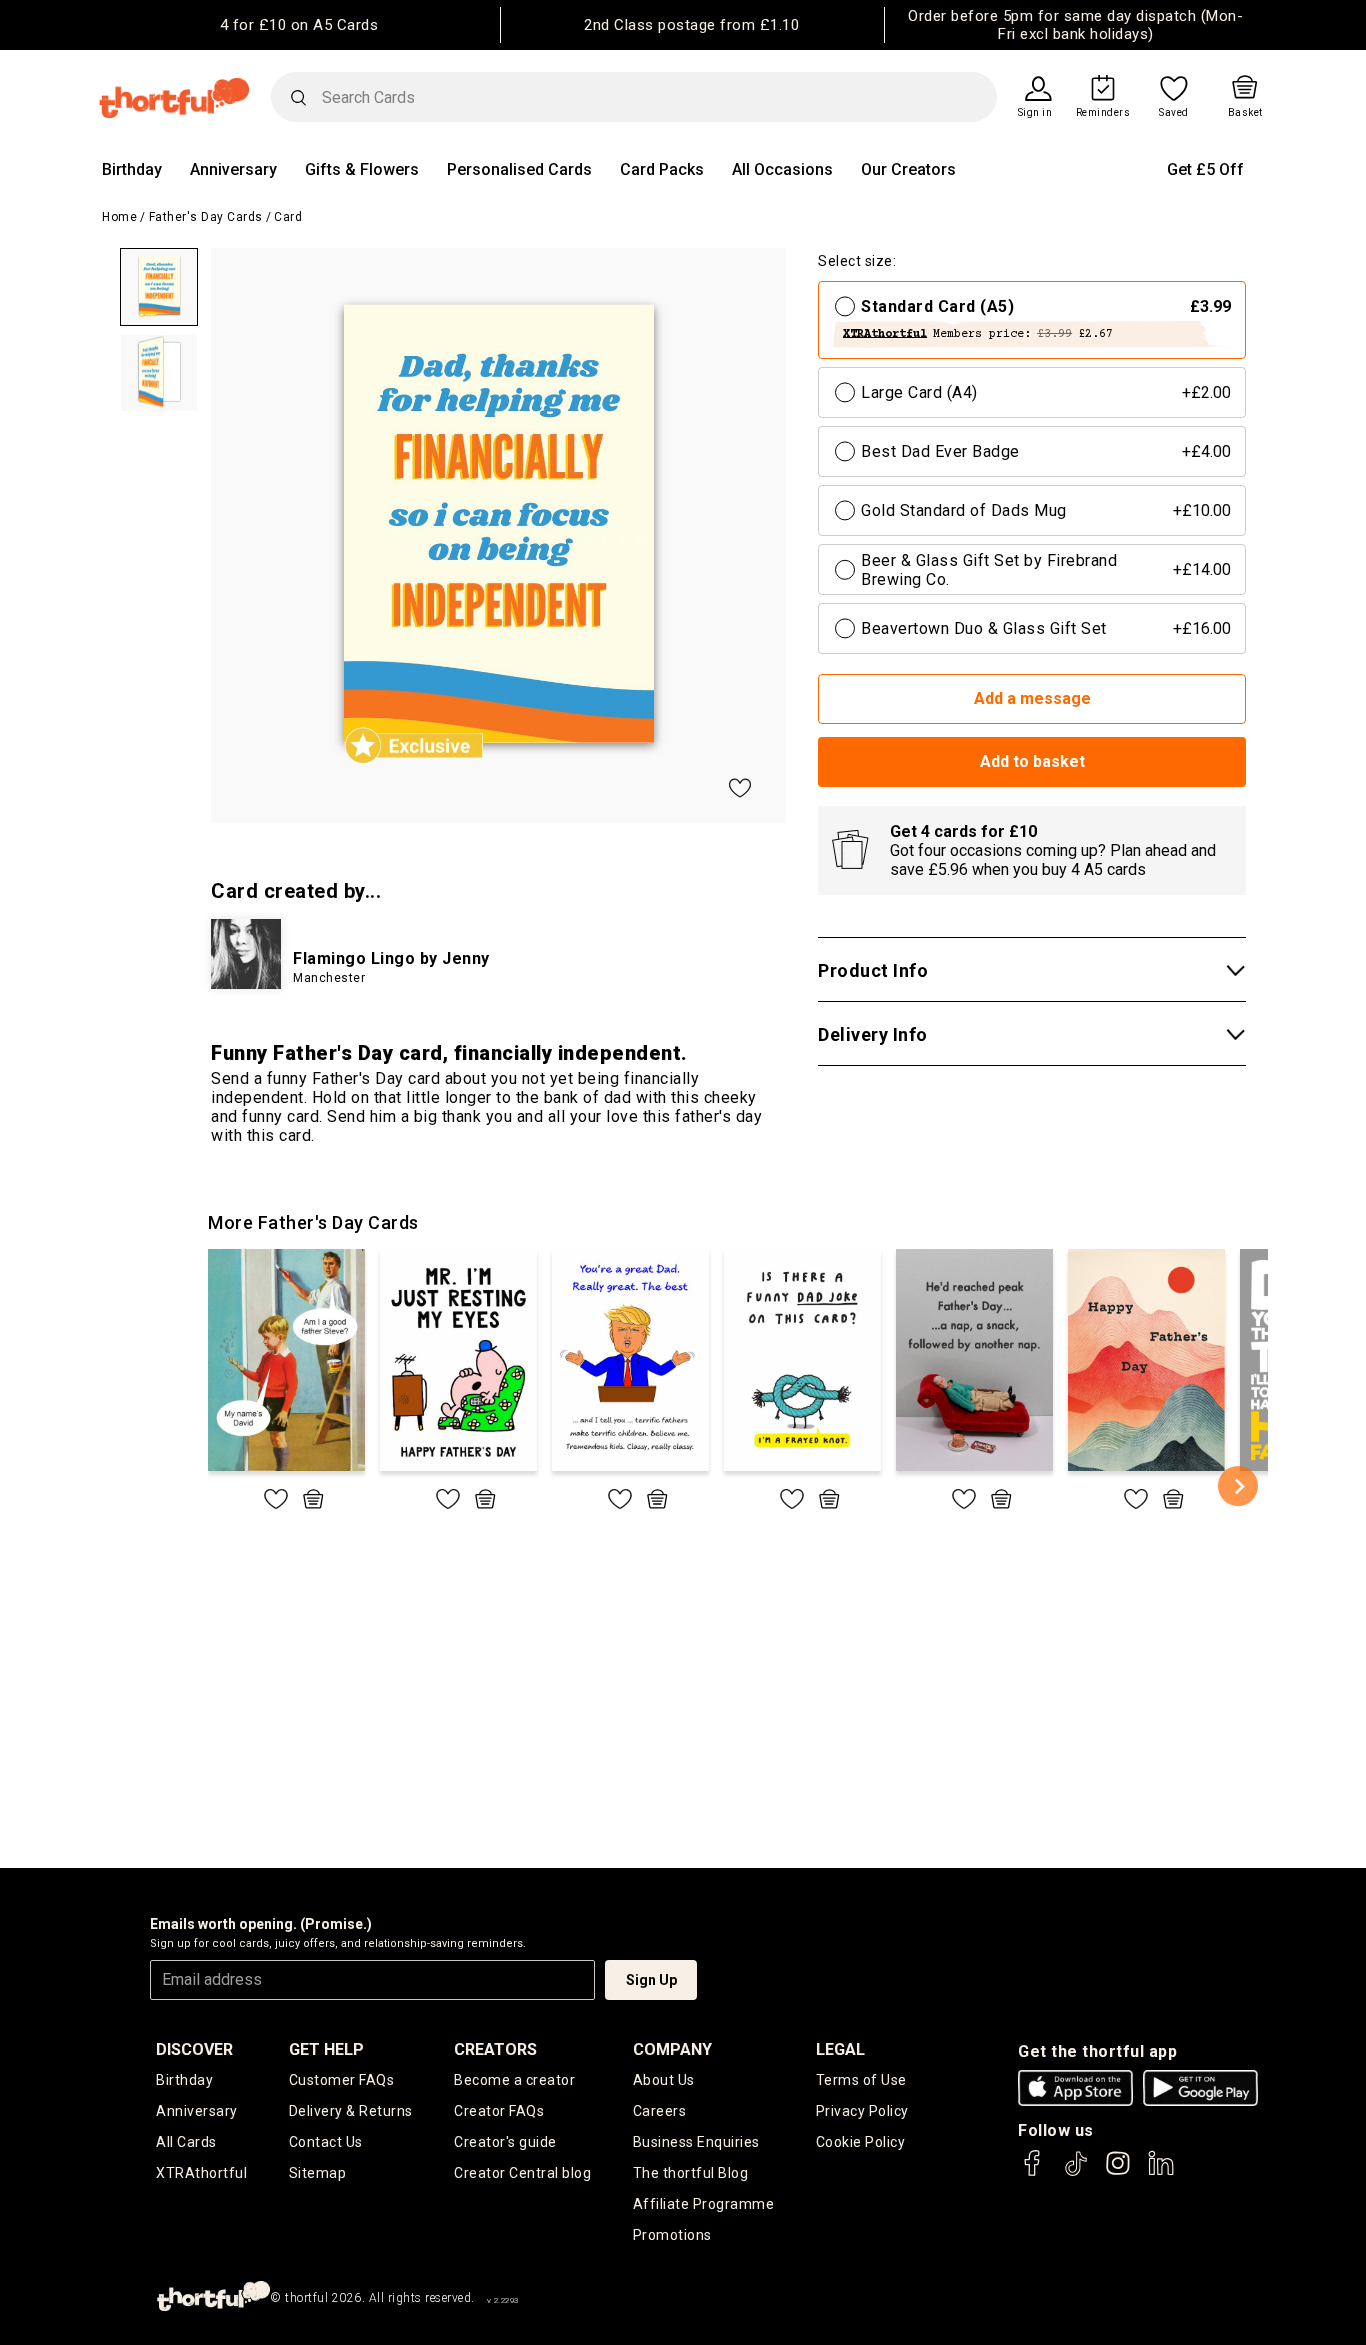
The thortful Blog (691, 2173)
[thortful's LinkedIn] (1161, 2172)
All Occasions (782, 169)
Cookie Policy (861, 2142)
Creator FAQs (499, 2111)
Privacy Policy (862, 2111)
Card (288, 217)
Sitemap (318, 2173)
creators (495, 2049)
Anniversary (233, 169)
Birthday (132, 169)
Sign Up (651, 1980)
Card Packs (662, 169)
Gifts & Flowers (362, 169)
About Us (664, 2080)
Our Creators (908, 169)
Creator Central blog (522, 2173)
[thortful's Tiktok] (1076, 2172)
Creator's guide (505, 2142)
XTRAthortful (201, 2173)
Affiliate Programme (704, 2204)
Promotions (672, 2235)
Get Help (326, 2049)
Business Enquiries (696, 2142)
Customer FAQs (342, 2080)
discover (194, 2049)
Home (119, 217)
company (672, 2049)
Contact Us (326, 2142)
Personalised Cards (519, 169)
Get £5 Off (1205, 169)
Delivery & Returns (351, 2111)
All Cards (186, 2142)
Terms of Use (861, 2080)
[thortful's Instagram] (1118, 2172)
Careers (660, 2111)
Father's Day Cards (206, 217)
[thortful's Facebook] (1033, 2172)
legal (840, 2049)
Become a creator (514, 2080)
